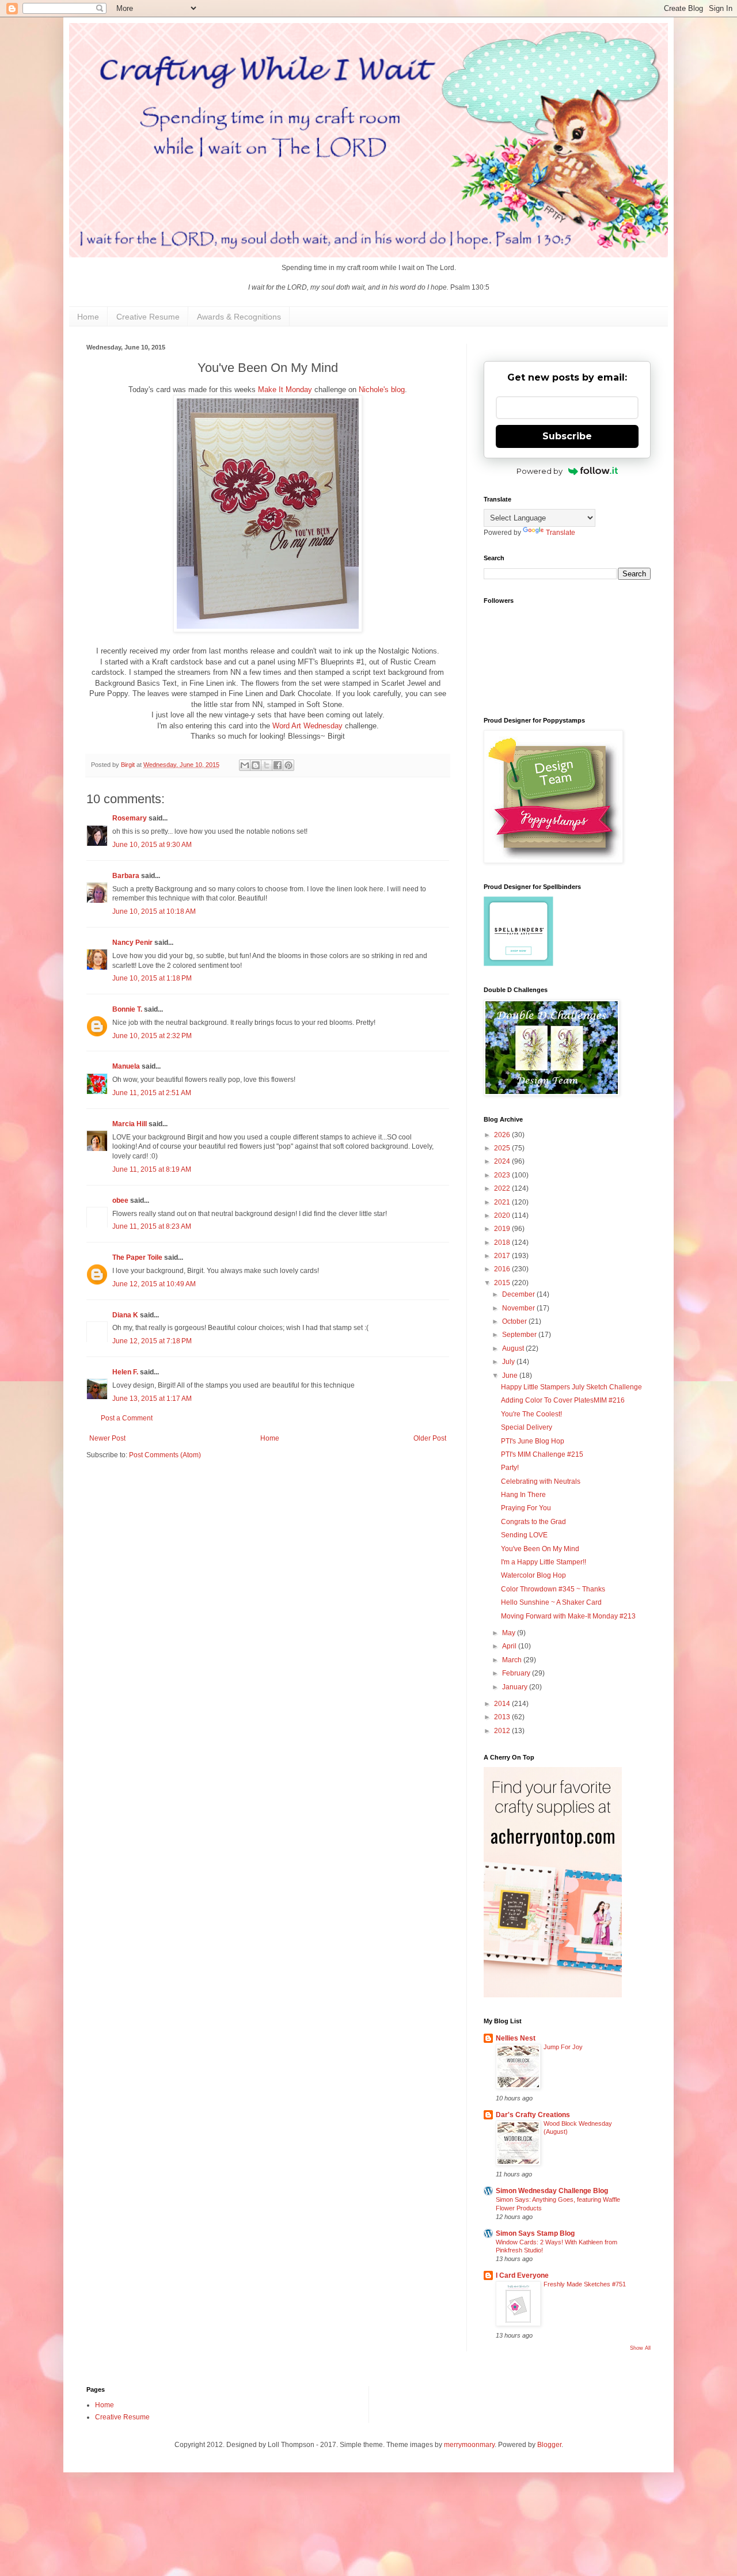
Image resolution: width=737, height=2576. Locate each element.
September (520, 1335)
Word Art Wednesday (307, 726)
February (517, 1673)
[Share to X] (267, 765)
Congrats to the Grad (533, 1522)
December (519, 1294)
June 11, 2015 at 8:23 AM (152, 1226)
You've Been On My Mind (540, 1549)
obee (120, 1200)
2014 (503, 1704)
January (516, 1687)
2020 (503, 1215)
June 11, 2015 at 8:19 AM (152, 1169)
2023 (503, 1175)
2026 (503, 1135)
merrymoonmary (469, 2445)
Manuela (126, 1066)
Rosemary (130, 818)
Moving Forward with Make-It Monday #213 (568, 1616)
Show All (640, 2348)
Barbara (126, 876)
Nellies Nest (516, 2038)
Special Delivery (527, 1427)
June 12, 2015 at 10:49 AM (154, 1284)
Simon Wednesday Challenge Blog (552, 2191)
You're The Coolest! (531, 1414)
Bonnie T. (127, 1009)
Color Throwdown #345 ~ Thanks (553, 1589)
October (515, 1321)
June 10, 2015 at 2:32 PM (152, 1036)
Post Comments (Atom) (165, 1455)
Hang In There (523, 1495)
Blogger (549, 2445)
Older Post (430, 1438)
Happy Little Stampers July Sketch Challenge (571, 1387)
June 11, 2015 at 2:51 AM (152, 1093)
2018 (503, 1243)
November (519, 1308)
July (509, 1362)
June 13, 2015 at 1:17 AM (152, 1399)
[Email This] (245, 765)
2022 (503, 1188)
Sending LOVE (524, 1535)
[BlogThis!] (256, 765)
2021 (503, 1202)
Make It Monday (285, 390)
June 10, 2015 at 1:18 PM (152, 978)
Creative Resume (148, 317)
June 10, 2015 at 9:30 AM (152, 845)
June (511, 1376)
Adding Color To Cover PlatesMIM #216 (563, 1400)
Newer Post (107, 1438)
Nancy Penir (133, 943)
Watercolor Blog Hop (533, 1575)
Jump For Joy (563, 2047)
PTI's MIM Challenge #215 (542, 1454)
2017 (503, 1256)
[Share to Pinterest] (288, 765)
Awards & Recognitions (239, 317)
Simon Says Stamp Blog (535, 2233)
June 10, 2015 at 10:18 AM (154, 911)
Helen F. (125, 1372)
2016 (503, 1269)
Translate (561, 533)
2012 (503, 1731)
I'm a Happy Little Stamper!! (544, 1562)
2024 (503, 1161)
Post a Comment (127, 1418)
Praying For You (526, 1508)
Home (88, 317)
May (510, 1633)
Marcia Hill (130, 1124)
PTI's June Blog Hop (533, 1441)
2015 (503, 1283)
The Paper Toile (137, 1257)
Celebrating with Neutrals (541, 1481)
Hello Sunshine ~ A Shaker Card (551, 1602)
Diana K (125, 1315)
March (513, 1660)
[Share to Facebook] (278, 765)
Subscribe (567, 436)
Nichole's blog (382, 390)
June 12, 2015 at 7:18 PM (152, 1341)
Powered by (540, 471)
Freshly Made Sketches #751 (585, 2284)
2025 (503, 1148)
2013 (503, 1717)
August (514, 1348)
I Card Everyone (522, 2275)
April (510, 1646)
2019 (503, 1229)
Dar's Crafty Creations (533, 2115)
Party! (510, 1468)
